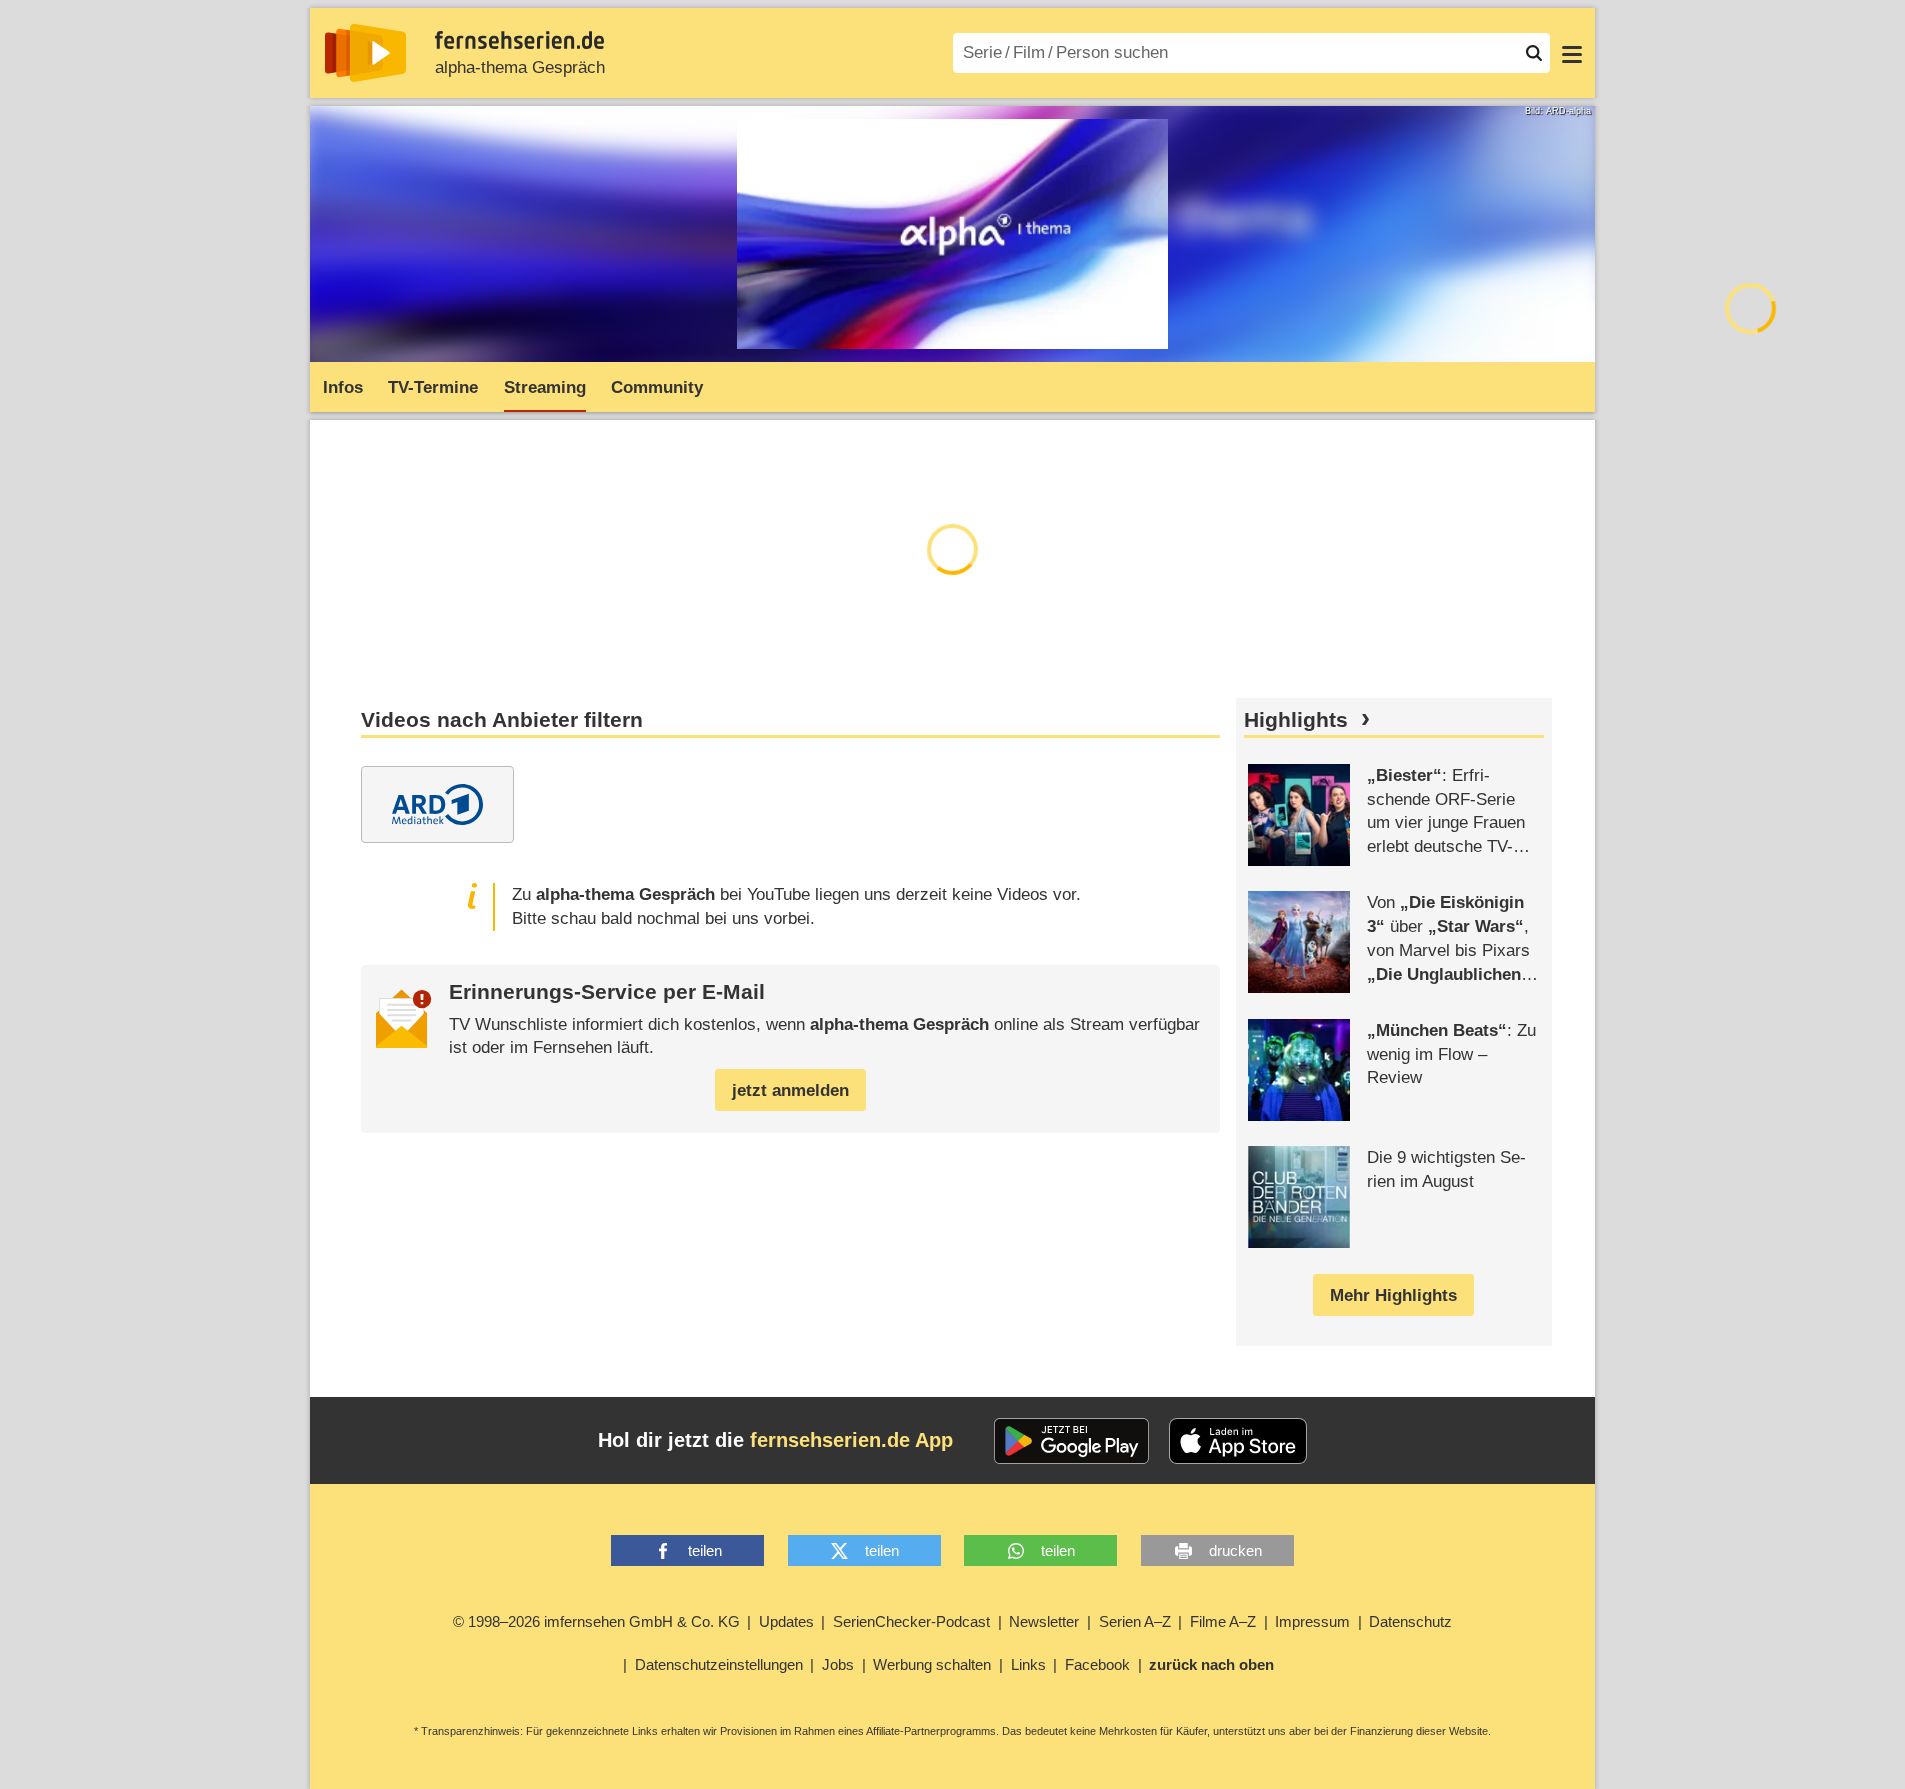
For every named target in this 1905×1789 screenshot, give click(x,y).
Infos (343, 387)
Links (1028, 1664)
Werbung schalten (932, 1664)
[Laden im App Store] (1238, 1441)
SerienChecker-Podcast (911, 1621)
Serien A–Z (1135, 1621)
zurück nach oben (1211, 1664)
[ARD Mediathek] (437, 805)
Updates (786, 1621)
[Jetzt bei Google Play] (1071, 1441)
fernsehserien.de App (851, 1440)
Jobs (838, 1664)
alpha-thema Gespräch (520, 67)
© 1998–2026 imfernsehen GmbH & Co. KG (596, 1621)
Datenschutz (1410, 1621)
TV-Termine (433, 387)
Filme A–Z (1223, 1621)
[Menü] (1572, 53)
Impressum (1312, 1621)
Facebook (1097, 1664)
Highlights (1296, 720)
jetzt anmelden (790, 1090)
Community (657, 387)
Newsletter (1044, 1621)
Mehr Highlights (1393, 1295)
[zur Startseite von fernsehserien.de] (365, 53)
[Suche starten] (1534, 53)
